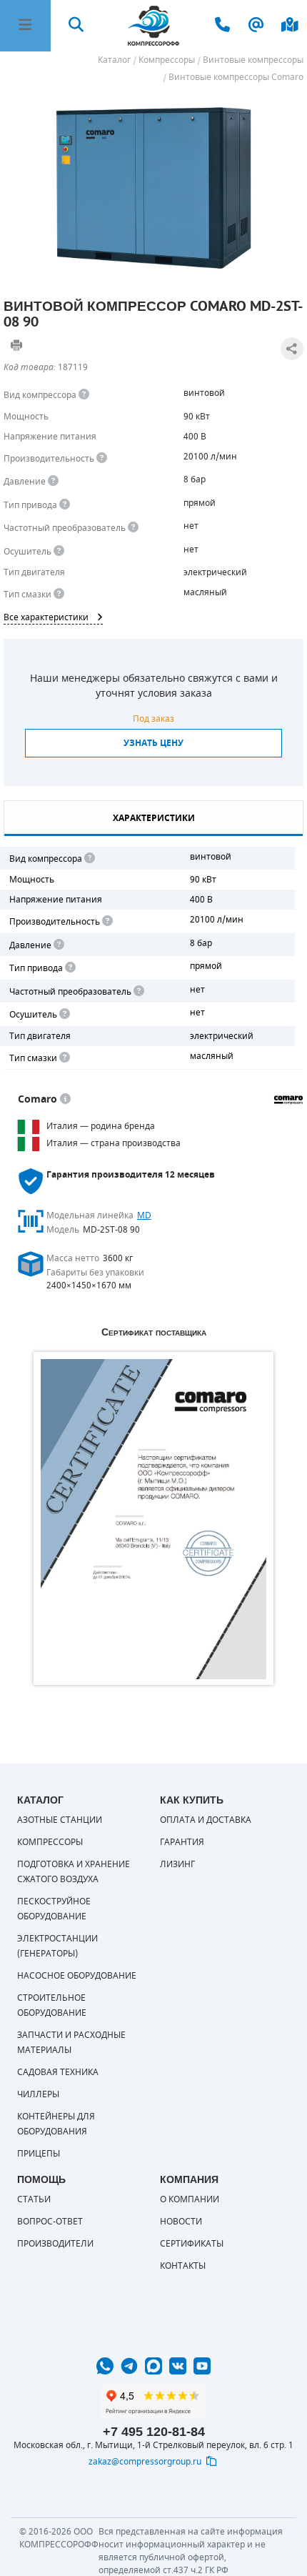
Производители (55, 2244)
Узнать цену (153, 743)
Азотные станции (60, 1820)
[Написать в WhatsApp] (105, 2366)
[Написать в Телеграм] (129, 2366)
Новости (181, 2222)
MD (144, 1215)
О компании (190, 2199)
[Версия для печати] (16, 345)
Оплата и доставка (206, 1820)
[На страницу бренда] (288, 1100)
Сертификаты (192, 2244)
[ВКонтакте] (178, 2366)
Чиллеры (38, 2094)
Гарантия (182, 1842)
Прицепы (39, 2154)
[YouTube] (202, 2366)
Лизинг (177, 1864)
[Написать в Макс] (153, 2366)
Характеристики (154, 818)
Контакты (183, 2266)
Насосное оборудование (77, 1976)
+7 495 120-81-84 (154, 2432)
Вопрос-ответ (50, 2222)
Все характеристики (46, 617)
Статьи (34, 2199)
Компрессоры (50, 1842)
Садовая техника (58, 2072)
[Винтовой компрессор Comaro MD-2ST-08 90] (153, 188)
